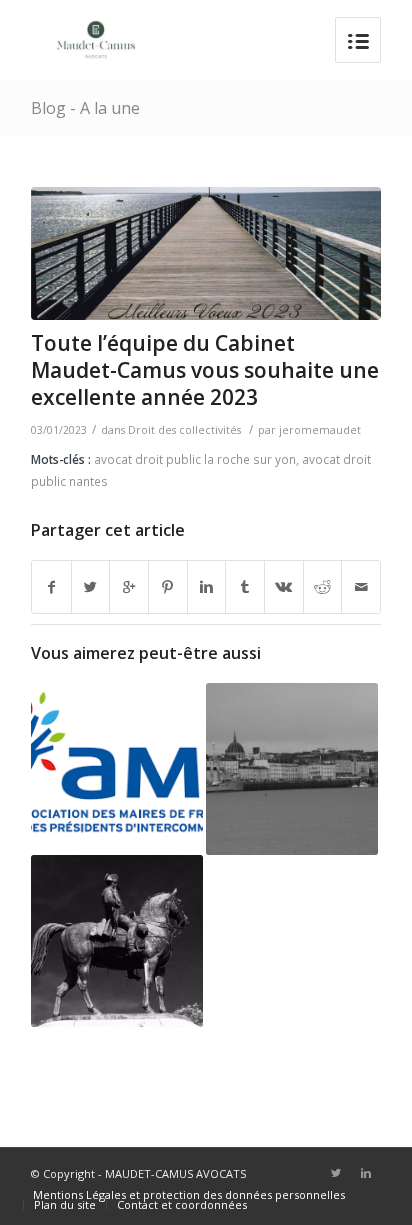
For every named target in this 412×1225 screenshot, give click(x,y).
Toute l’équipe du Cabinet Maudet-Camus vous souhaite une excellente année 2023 (205, 370)
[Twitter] (336, 1173)
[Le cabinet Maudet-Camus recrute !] (292, 769)
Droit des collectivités (184, 430)
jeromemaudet (320, 430)
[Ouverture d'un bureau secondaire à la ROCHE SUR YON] (117, 941)
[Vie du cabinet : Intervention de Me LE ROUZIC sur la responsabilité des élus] (117, 761)
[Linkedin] (366, 1173)
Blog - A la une (85, 108)
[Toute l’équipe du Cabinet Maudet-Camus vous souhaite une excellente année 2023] (206, 253)
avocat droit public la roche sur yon (195, 459)
